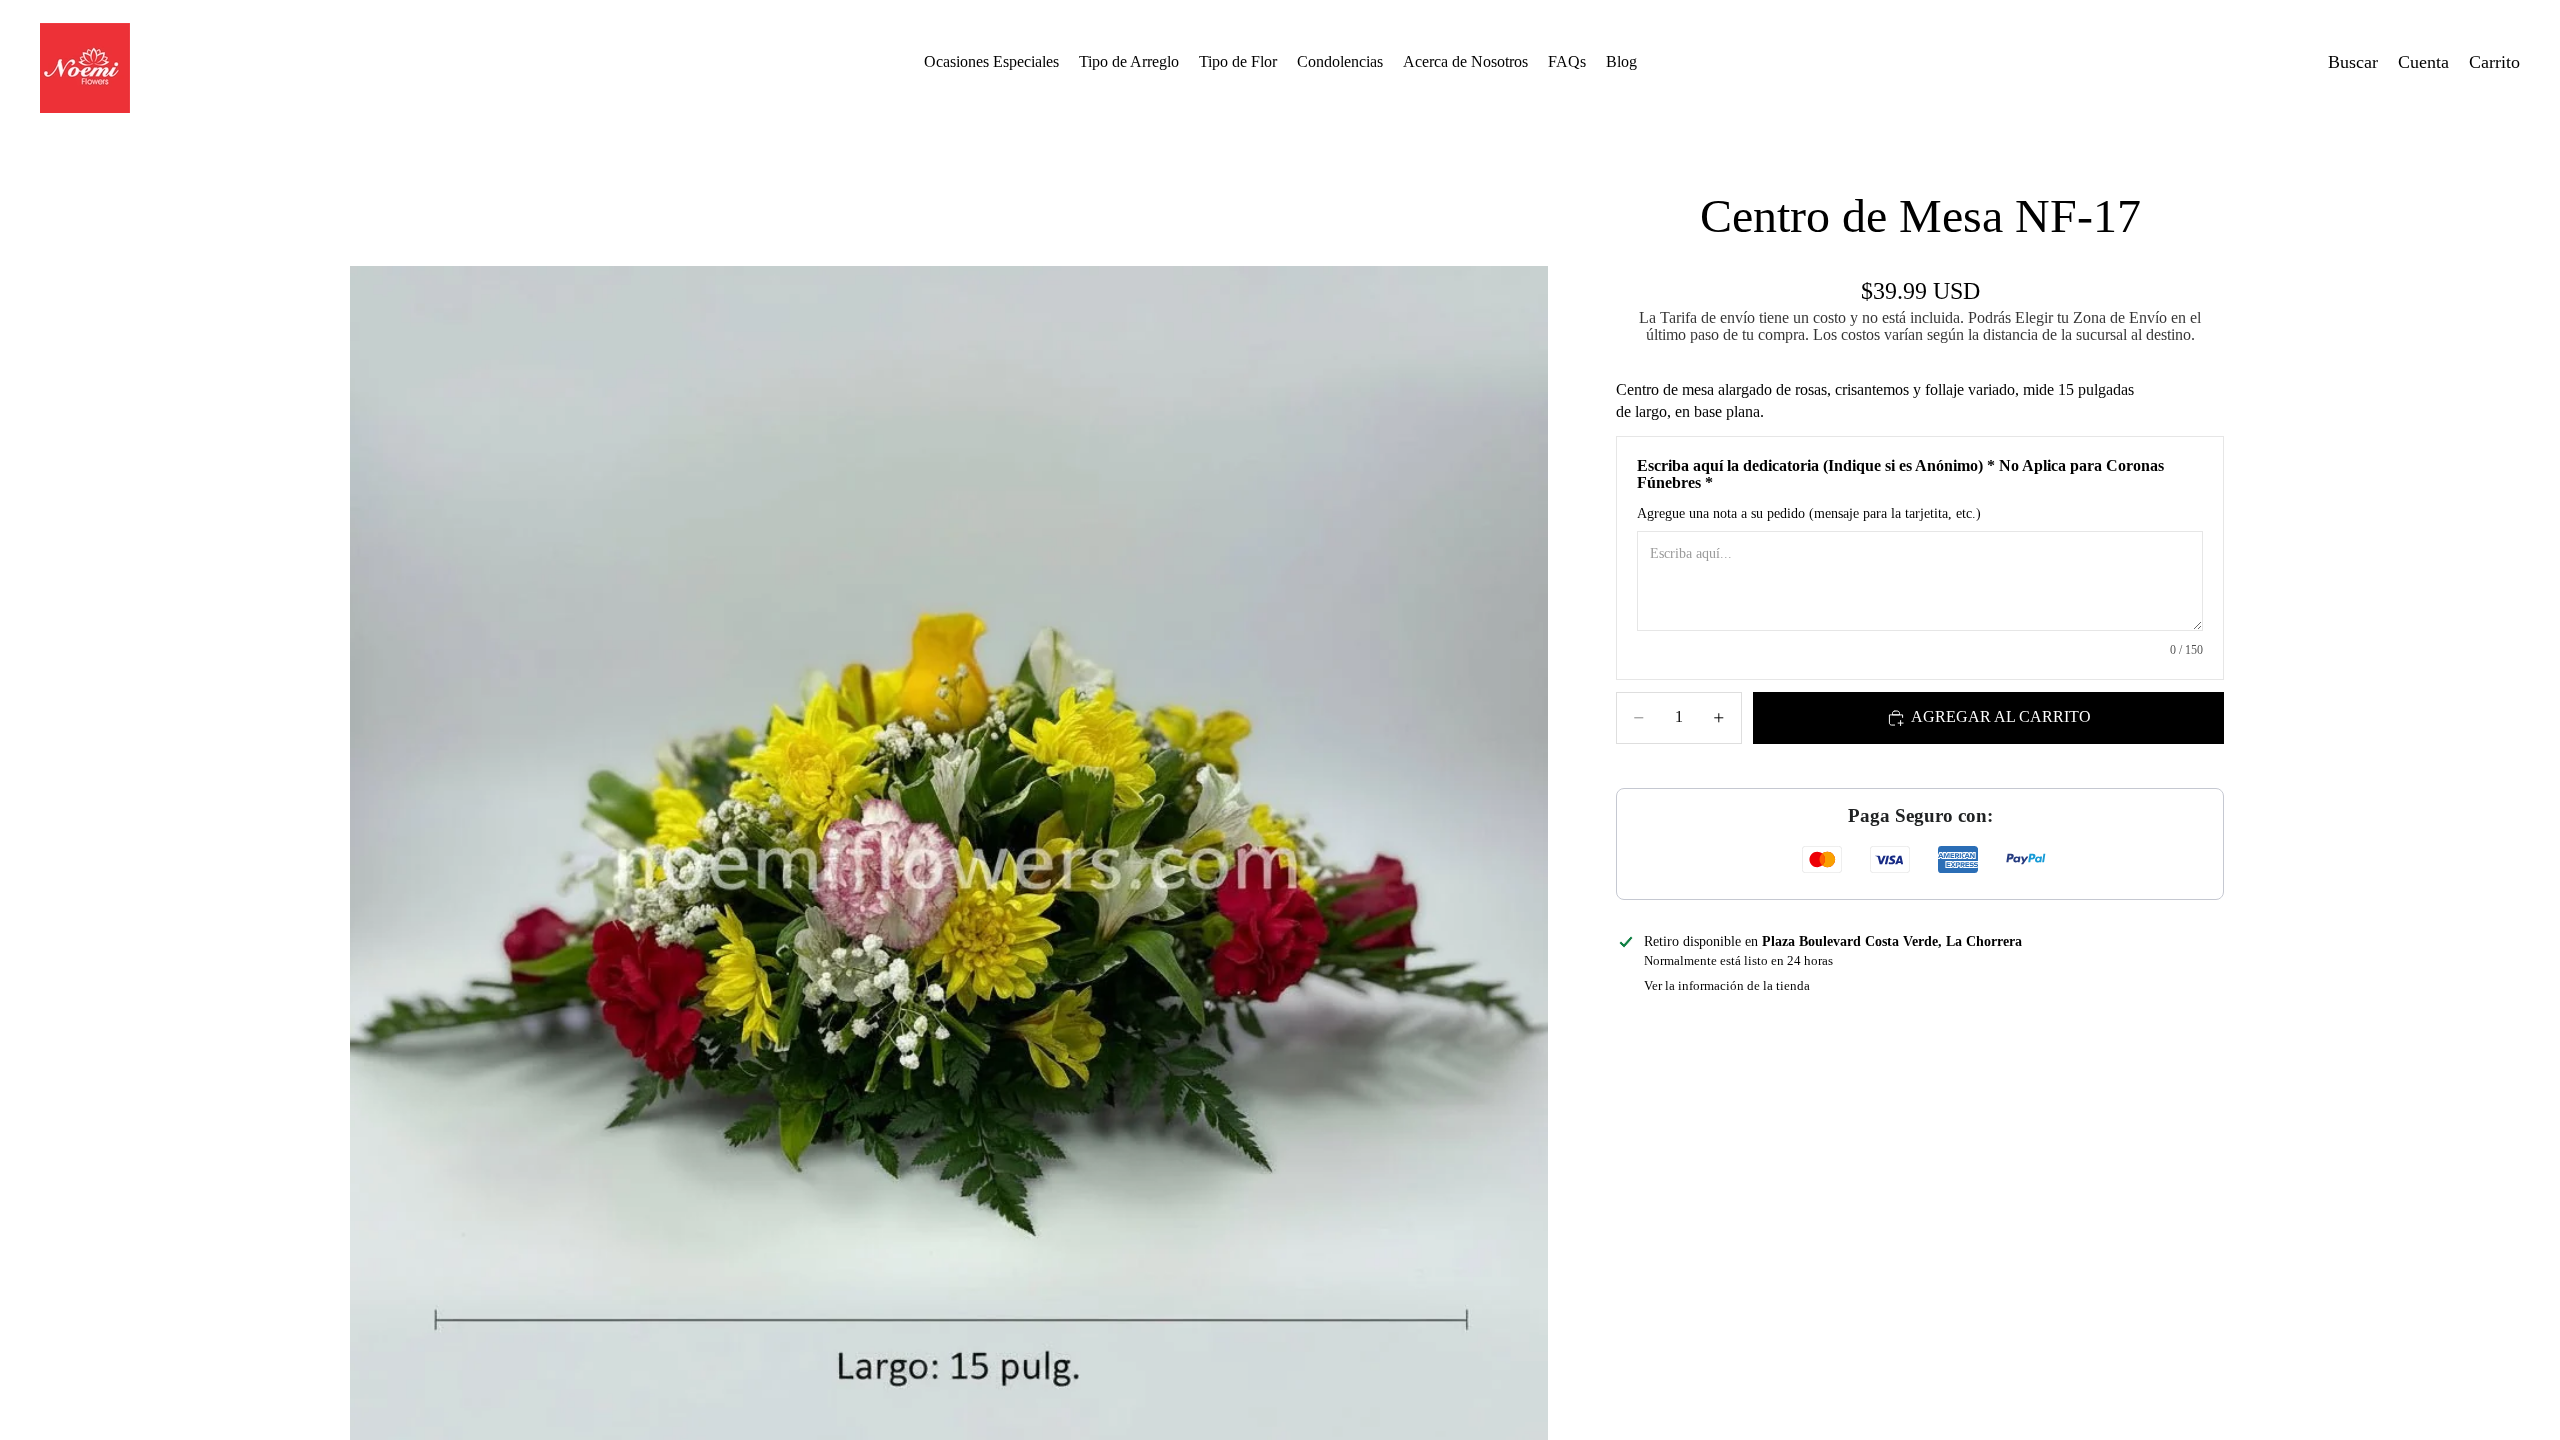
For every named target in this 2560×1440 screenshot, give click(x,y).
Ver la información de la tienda (1727, 985)
